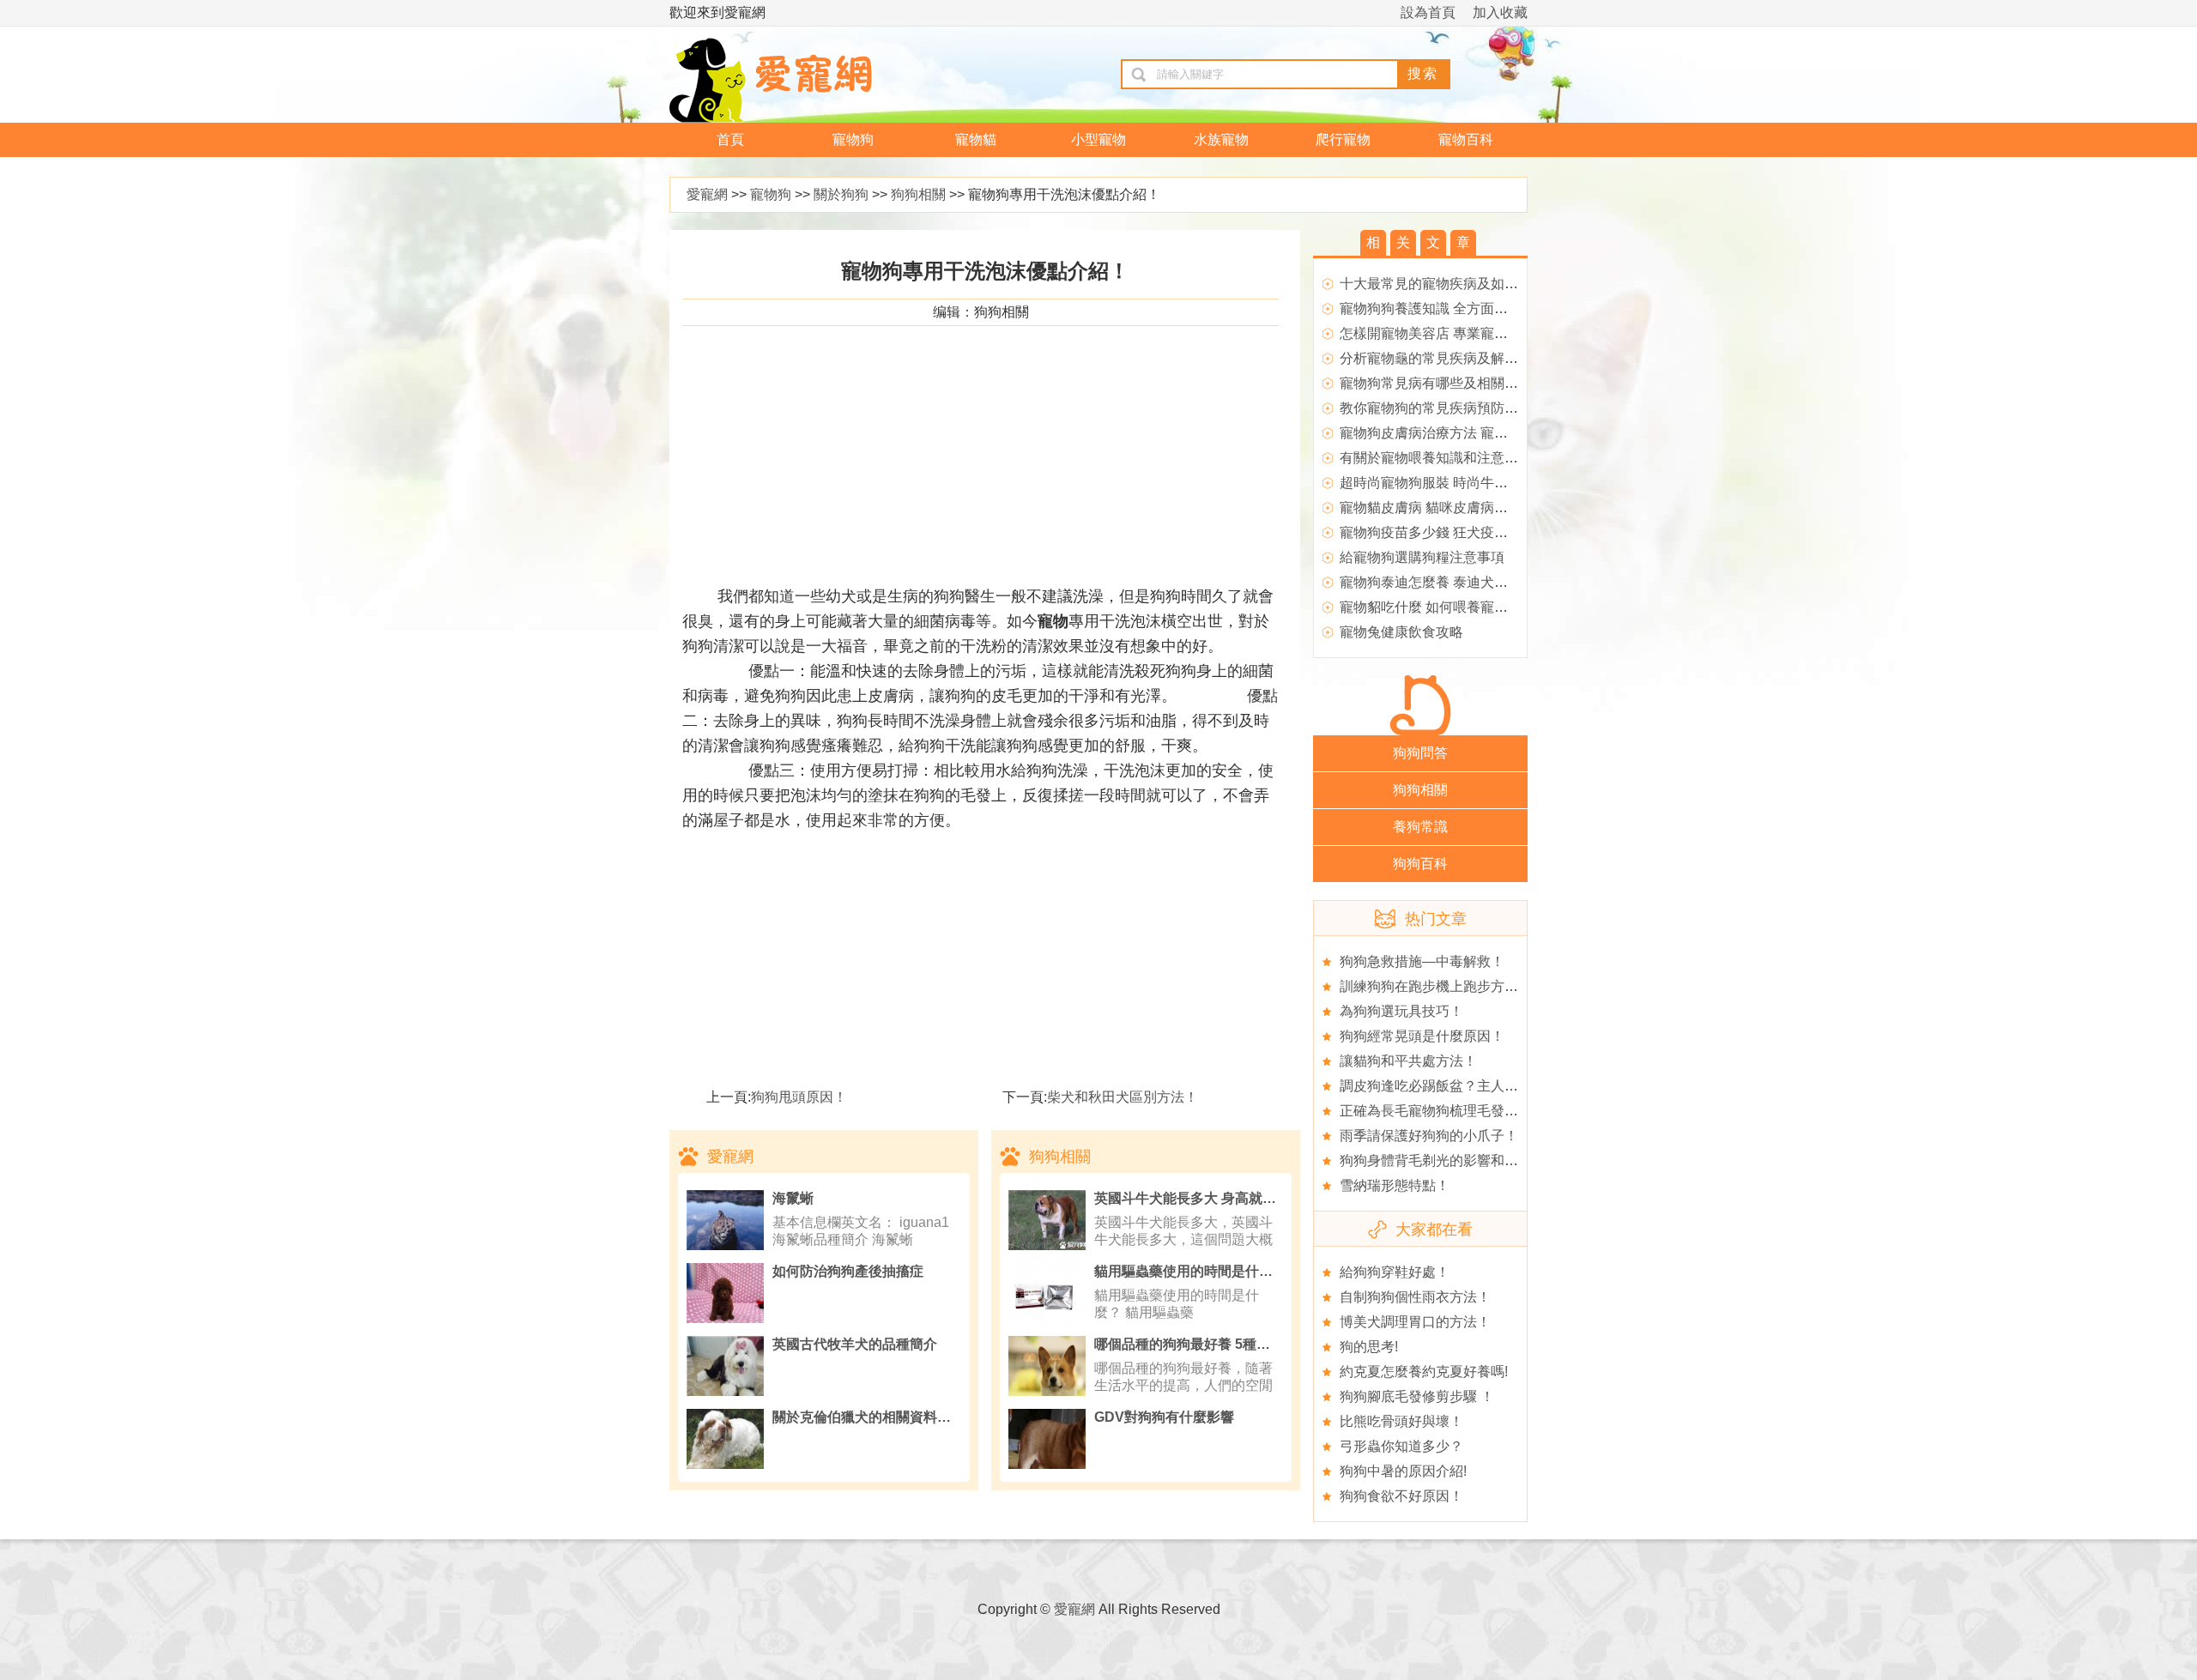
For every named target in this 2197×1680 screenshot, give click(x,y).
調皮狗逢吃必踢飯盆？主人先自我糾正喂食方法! (1486, 1086)
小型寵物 (1098, 139)
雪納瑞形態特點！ (1395, 1185)
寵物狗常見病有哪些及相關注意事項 (1450, 383)
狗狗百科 (1420, 864)
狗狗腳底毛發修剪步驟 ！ (1417, 1396)
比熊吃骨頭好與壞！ (1401, 1421)
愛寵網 (707, 194)
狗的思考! (1369, 1347)
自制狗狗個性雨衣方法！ (1415, 1297)
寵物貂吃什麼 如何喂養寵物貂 (1431, 607)
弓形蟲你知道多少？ (1401, 1446)
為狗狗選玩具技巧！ (1401, 1011)
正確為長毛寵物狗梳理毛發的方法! (1444, 1111)
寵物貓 (976, 139)
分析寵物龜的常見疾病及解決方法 (1443, 358)
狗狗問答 (1420, 753)
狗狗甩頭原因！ (799, 1097)
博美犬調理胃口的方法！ (1415, 1322)
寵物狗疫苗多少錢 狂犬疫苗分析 (1437, 532)
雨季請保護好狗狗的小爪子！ (1429, 1136)
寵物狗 (853, 139)
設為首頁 (1428, 12)
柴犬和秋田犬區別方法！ (1123, 1097)
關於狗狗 (841, 194)
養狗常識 (1420, 827)
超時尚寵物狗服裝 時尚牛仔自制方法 (1451, 483)
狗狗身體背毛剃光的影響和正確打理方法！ (1470, 1160)
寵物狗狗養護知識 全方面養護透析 (1444, 308)
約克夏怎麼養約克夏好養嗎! (1424, 1372)
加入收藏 (1500, 12)
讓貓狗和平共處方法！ (1408, 1061)
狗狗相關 (918, 194)
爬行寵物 (1343, 139)
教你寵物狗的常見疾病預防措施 (1436, 408)
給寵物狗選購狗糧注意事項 (1422, 557)
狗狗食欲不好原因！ (1401, 1496)
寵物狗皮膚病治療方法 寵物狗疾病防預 (1458, 433)
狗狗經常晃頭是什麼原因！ (1422, 1036)
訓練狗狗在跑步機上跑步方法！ (1436, 986)
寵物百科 (1466, 139)
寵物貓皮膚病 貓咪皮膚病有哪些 (1437, 508)
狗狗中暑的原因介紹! (1403, 1471)
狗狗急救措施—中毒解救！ (1422, 961)
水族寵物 (1221, 139)
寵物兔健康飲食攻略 (1401, 632)
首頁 (730, 139)
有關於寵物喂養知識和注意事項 (1436, 458)
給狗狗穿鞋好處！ (1395, 1272)
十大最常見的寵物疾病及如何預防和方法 (1463, 284)
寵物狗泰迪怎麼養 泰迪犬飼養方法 (1444, 582)
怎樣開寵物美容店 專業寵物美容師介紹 (1458, 333)
